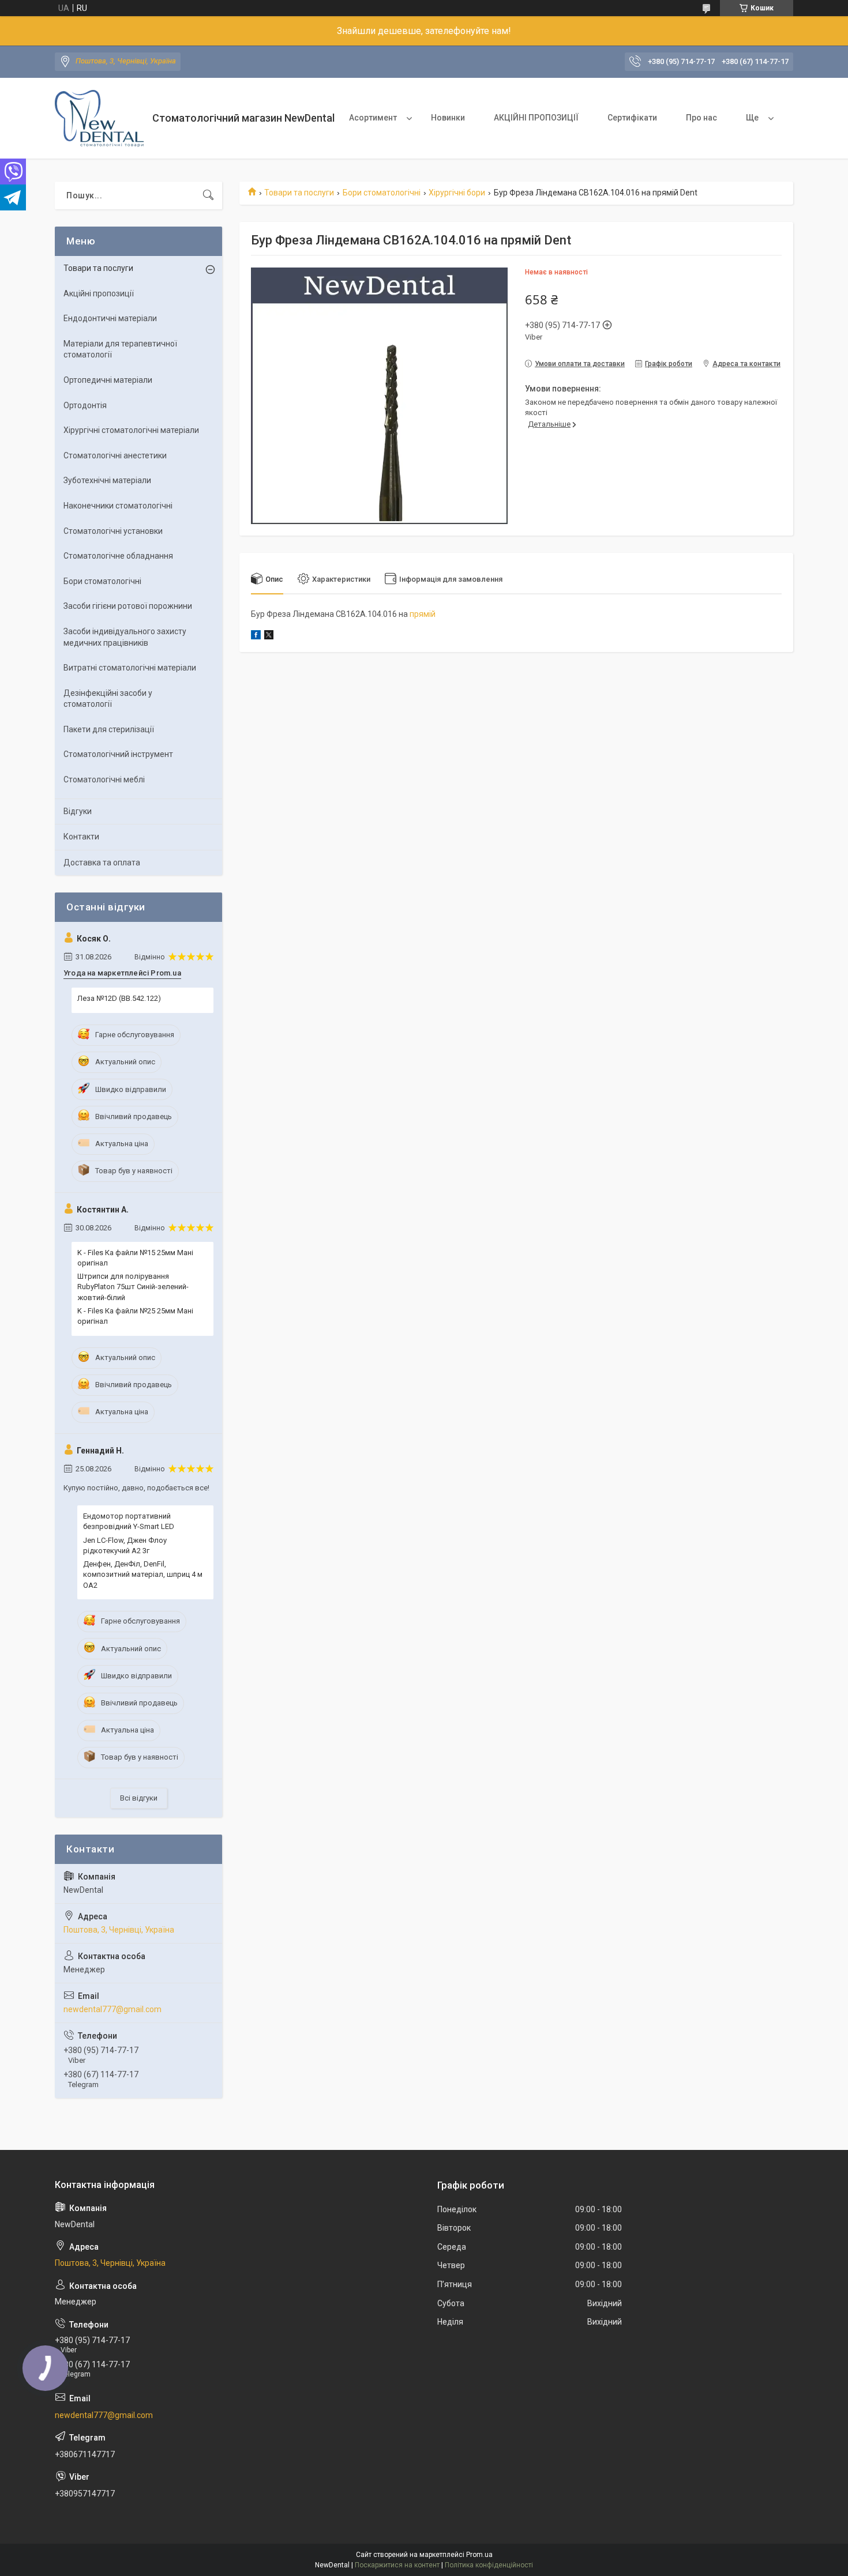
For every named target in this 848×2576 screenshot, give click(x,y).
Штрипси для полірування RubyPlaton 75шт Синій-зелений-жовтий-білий (133, 1287)
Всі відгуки (139, 1798)
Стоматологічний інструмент (118, 754)
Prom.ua (479, 2555)
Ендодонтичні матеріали (110, 318)
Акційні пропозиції (99, 293)
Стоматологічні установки (113, 531)
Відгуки (78, 811)
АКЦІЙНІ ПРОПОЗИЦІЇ (536, 118)
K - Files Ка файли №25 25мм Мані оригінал (135, 1316)
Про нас (701, 118)
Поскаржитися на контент (397, 2565)
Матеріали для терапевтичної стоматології (120, 349)
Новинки (448, 118)
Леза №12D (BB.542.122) (119, 998)
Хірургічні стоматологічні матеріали (131, 430)
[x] (269, 637)
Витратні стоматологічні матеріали (130, 668)
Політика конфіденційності (489, 2565)
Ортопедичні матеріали (108, 380)
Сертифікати (632, 118)
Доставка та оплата (102, 863)
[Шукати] (208, 195)
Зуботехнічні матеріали (107, 480)
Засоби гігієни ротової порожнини (128, 606)
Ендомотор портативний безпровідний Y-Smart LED (129, 1521)
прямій (423, 614)
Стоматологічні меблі (104, 779)
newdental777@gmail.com (112, 2009)
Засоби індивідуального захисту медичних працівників (125, 637)
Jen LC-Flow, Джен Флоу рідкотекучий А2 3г (125, 1545)
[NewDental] (99, 118)
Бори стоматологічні (382, 193)
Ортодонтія (85, 405)
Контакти (81, 837)
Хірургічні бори (457, 193)
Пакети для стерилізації (109, 729)
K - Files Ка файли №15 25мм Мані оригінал (135, 1258)
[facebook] (256, 637)
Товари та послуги (299, 193)
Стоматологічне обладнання (118, 556)
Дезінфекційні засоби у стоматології (108, 699)
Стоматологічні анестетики (115, 455)
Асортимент (373, 118)
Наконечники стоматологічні (118, 506)
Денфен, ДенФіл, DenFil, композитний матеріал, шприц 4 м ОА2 (143, 1574)
